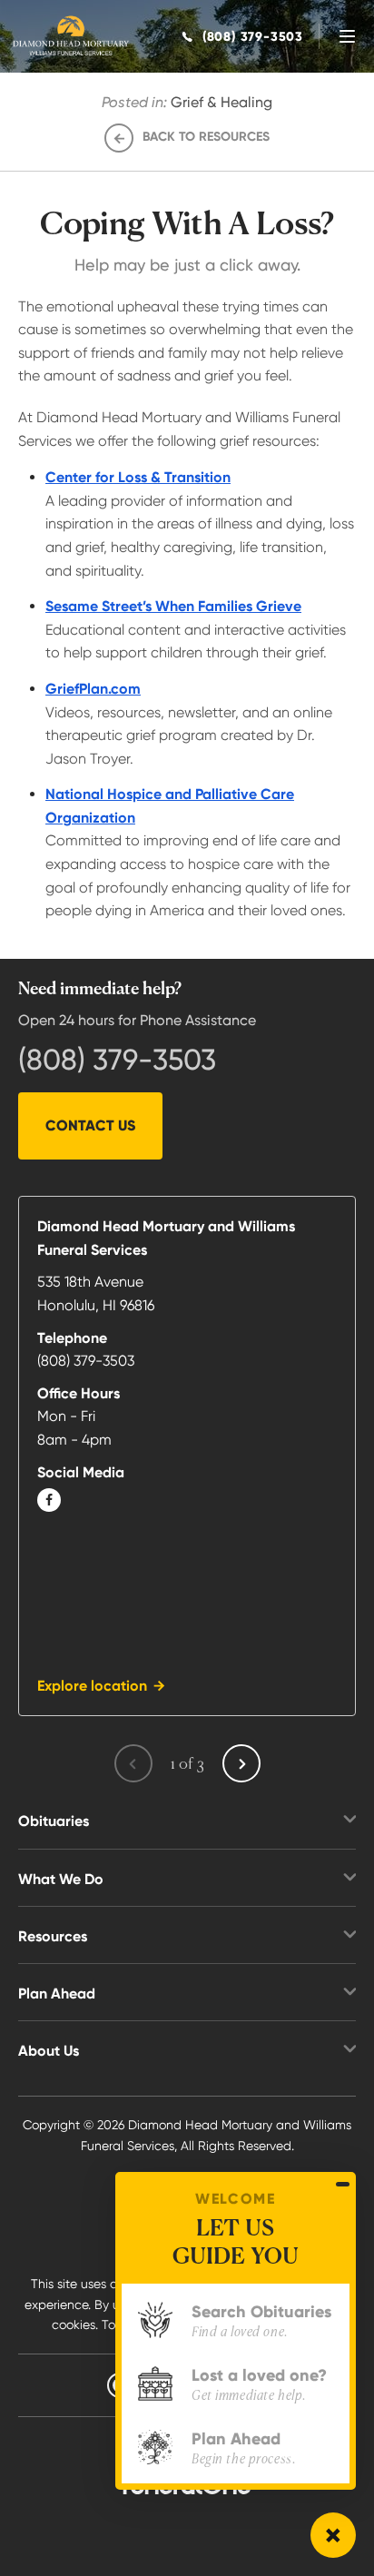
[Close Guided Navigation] (343, 2184)
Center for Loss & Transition (138, 477)
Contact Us (90, 1125)
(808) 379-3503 (117, 1060)
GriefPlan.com (93, 689)
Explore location (92, 1686)
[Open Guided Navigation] (333, 2535)
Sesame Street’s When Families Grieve (173, 606)
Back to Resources (206, 137)
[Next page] (241, 1763)
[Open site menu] (347, 36)
